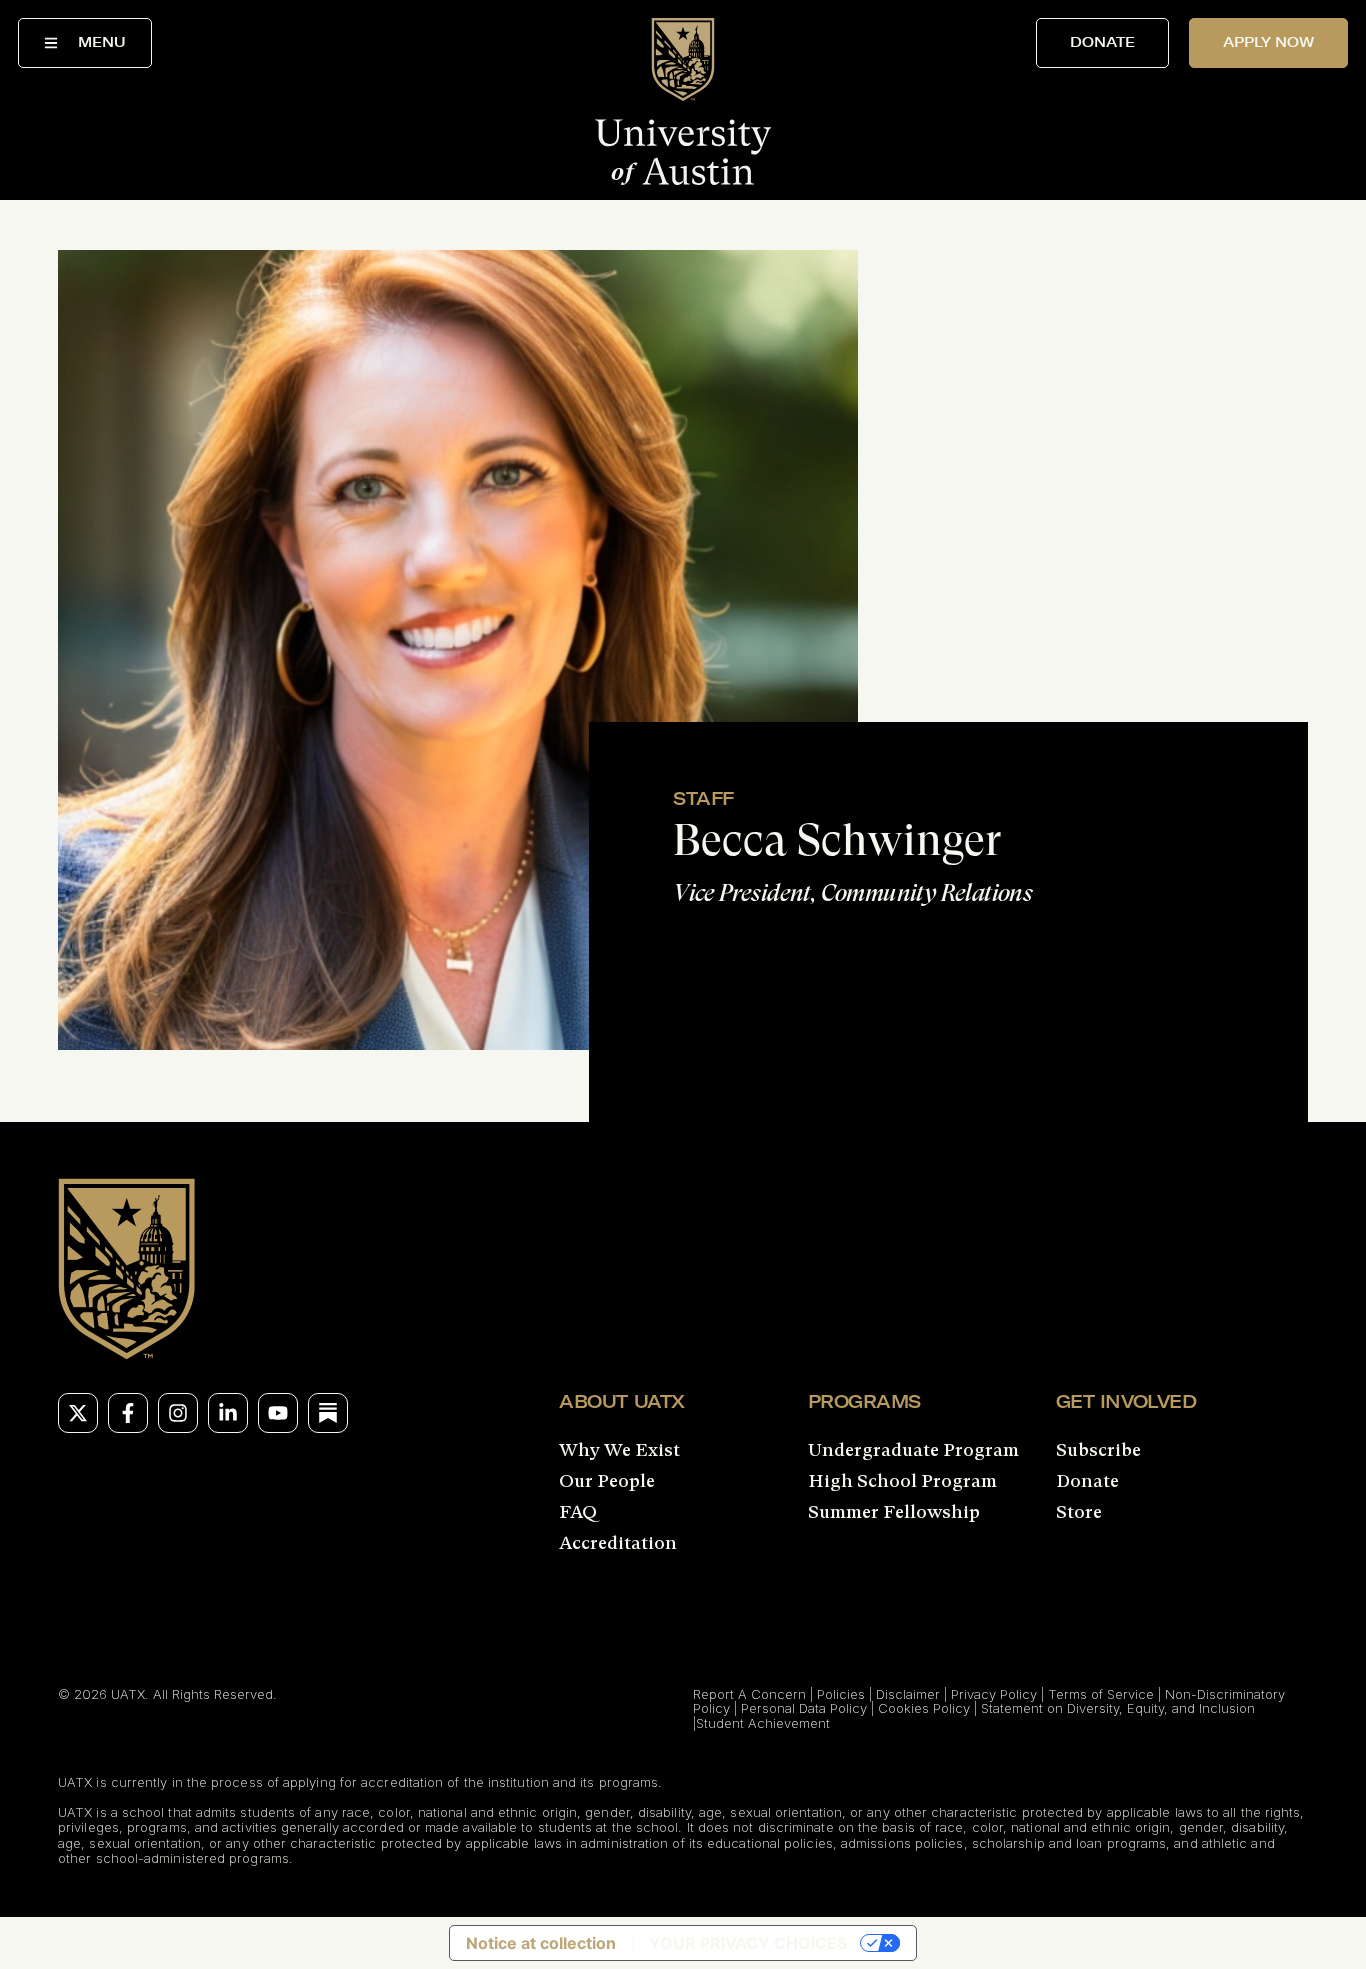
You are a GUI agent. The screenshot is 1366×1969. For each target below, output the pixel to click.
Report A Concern (749, 1694)
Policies (841, 1694)
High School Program (902, 1481)
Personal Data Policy (804, 1708)
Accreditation (618, 1543)
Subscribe (1098, 1450)
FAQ (578, 1512)
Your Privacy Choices (748, 1943)
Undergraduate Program (913, 1450)
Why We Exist (619, 1450)
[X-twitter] (78, 1413)
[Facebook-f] (128, 1413)
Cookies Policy (924, 1708)
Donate (1087, 1481)
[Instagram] (178, 1413)
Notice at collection (541, 1943)
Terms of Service (1101, 1694)
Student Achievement (763, 1723)
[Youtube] (278, 1413)
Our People (607, 1481)
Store (1079, 1512)
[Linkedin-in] (228, 1413)
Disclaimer (908, 1694)
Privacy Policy (994, 1694)
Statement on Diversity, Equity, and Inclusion (1118, 1708)
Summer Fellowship (894, 1512)
